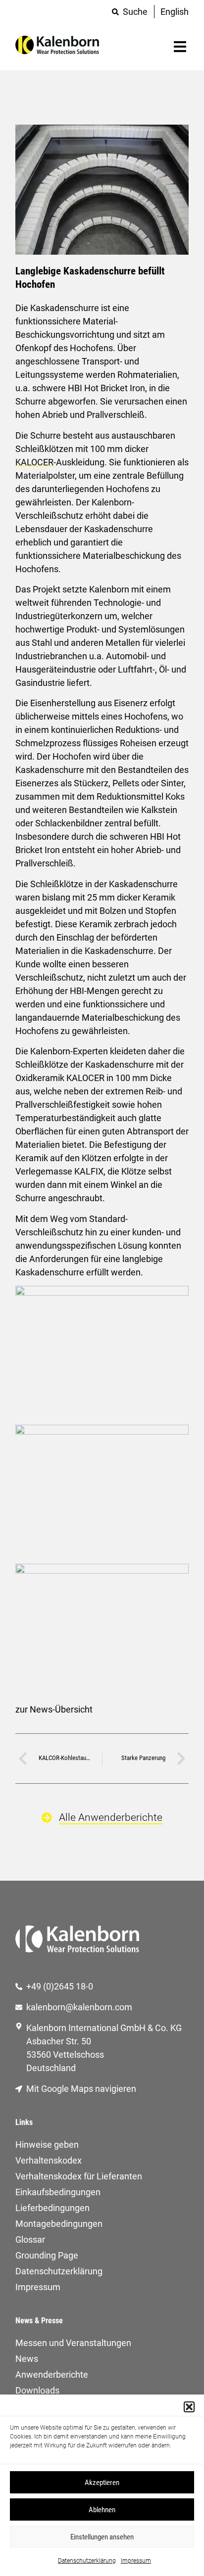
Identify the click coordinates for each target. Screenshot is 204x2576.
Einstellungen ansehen (102, 2537)
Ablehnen (102, 2510)
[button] (189, 2407)
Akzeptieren (102, 2483)
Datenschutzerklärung (87, 2561)
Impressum (136, 2561)
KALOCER (34, 462)
